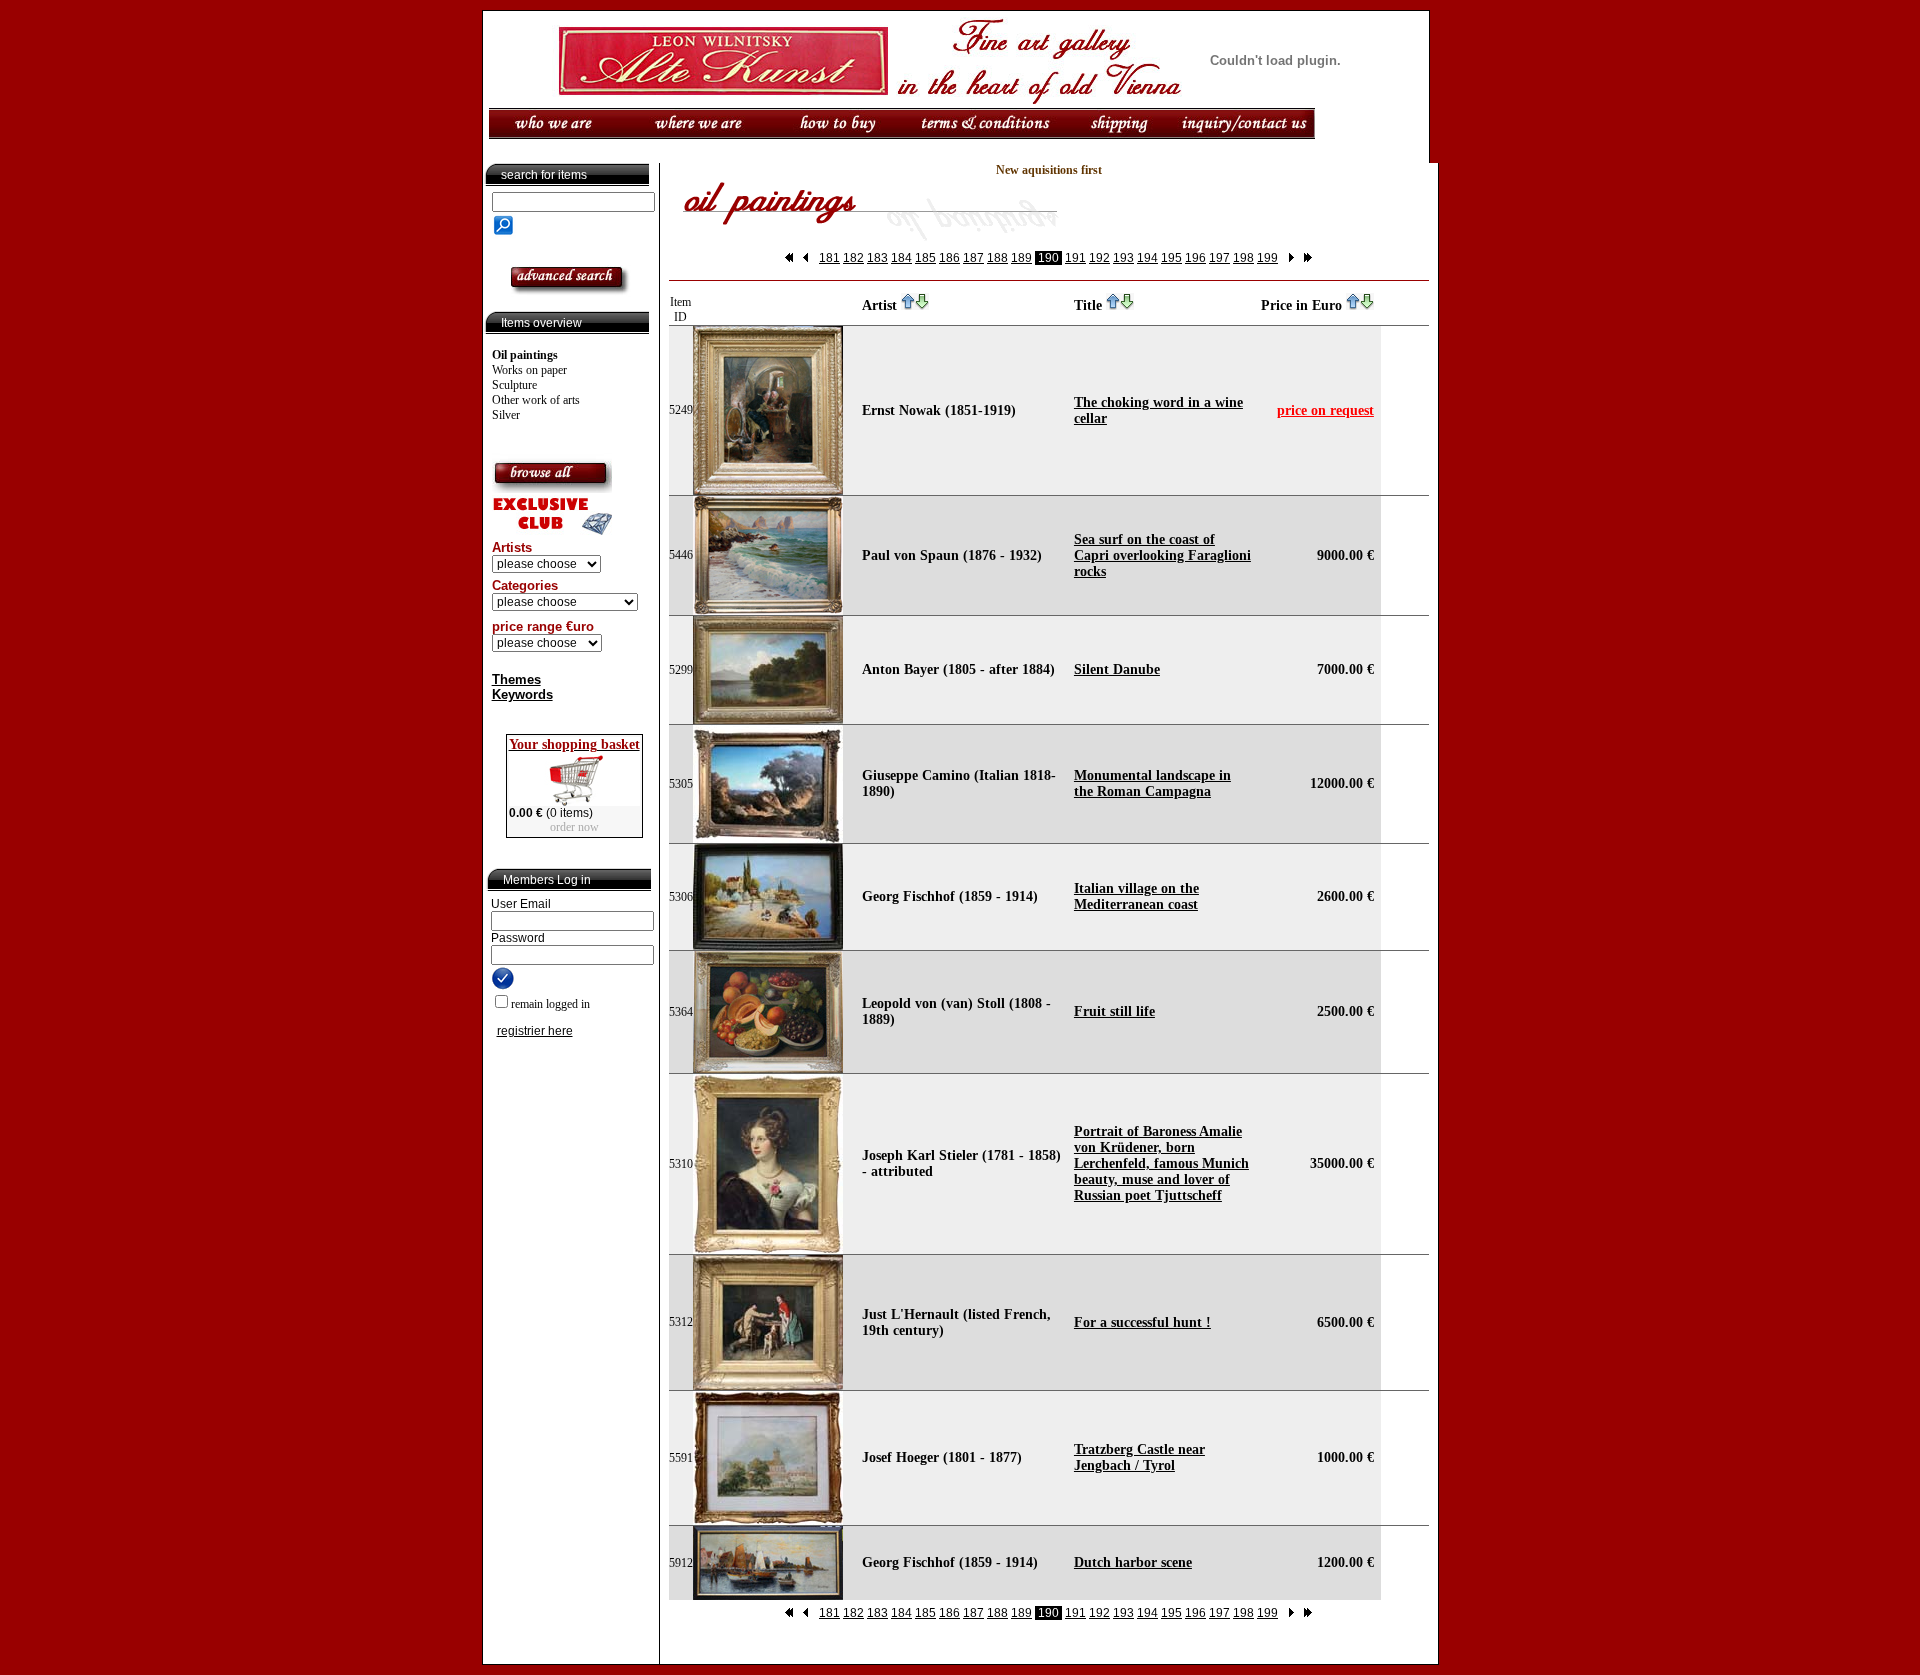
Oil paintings (525, 355)
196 (1195, 258)
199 (1267, 258)
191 (1075, 258)
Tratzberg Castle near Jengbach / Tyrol (1139, 1457)
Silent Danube (1117, 669)
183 (877, 258)
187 (973, 258)
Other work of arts (536, 400)
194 (1147, 258)
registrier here (535, 1031)
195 (1171, 258)
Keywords (522, 694)
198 (1243, 258)
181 (829, 258)
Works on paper (529, 370)
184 (901, 258)
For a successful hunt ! (1142, 1322)
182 (853, 258)
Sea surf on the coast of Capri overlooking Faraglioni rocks (1162, 555)
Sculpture (514, 385)
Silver (506, 415)
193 (1123, 258)
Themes (516, 679)
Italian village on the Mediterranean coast (1136, 896)
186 (949, 258)
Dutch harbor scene (1133, 1562)
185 (925, 258)
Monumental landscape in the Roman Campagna (1152, 783)
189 (1021, 258)
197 (1219, 258)
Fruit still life (1114, 1011)
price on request (1325, 410)
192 (1099, 258)
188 (997, 258)
